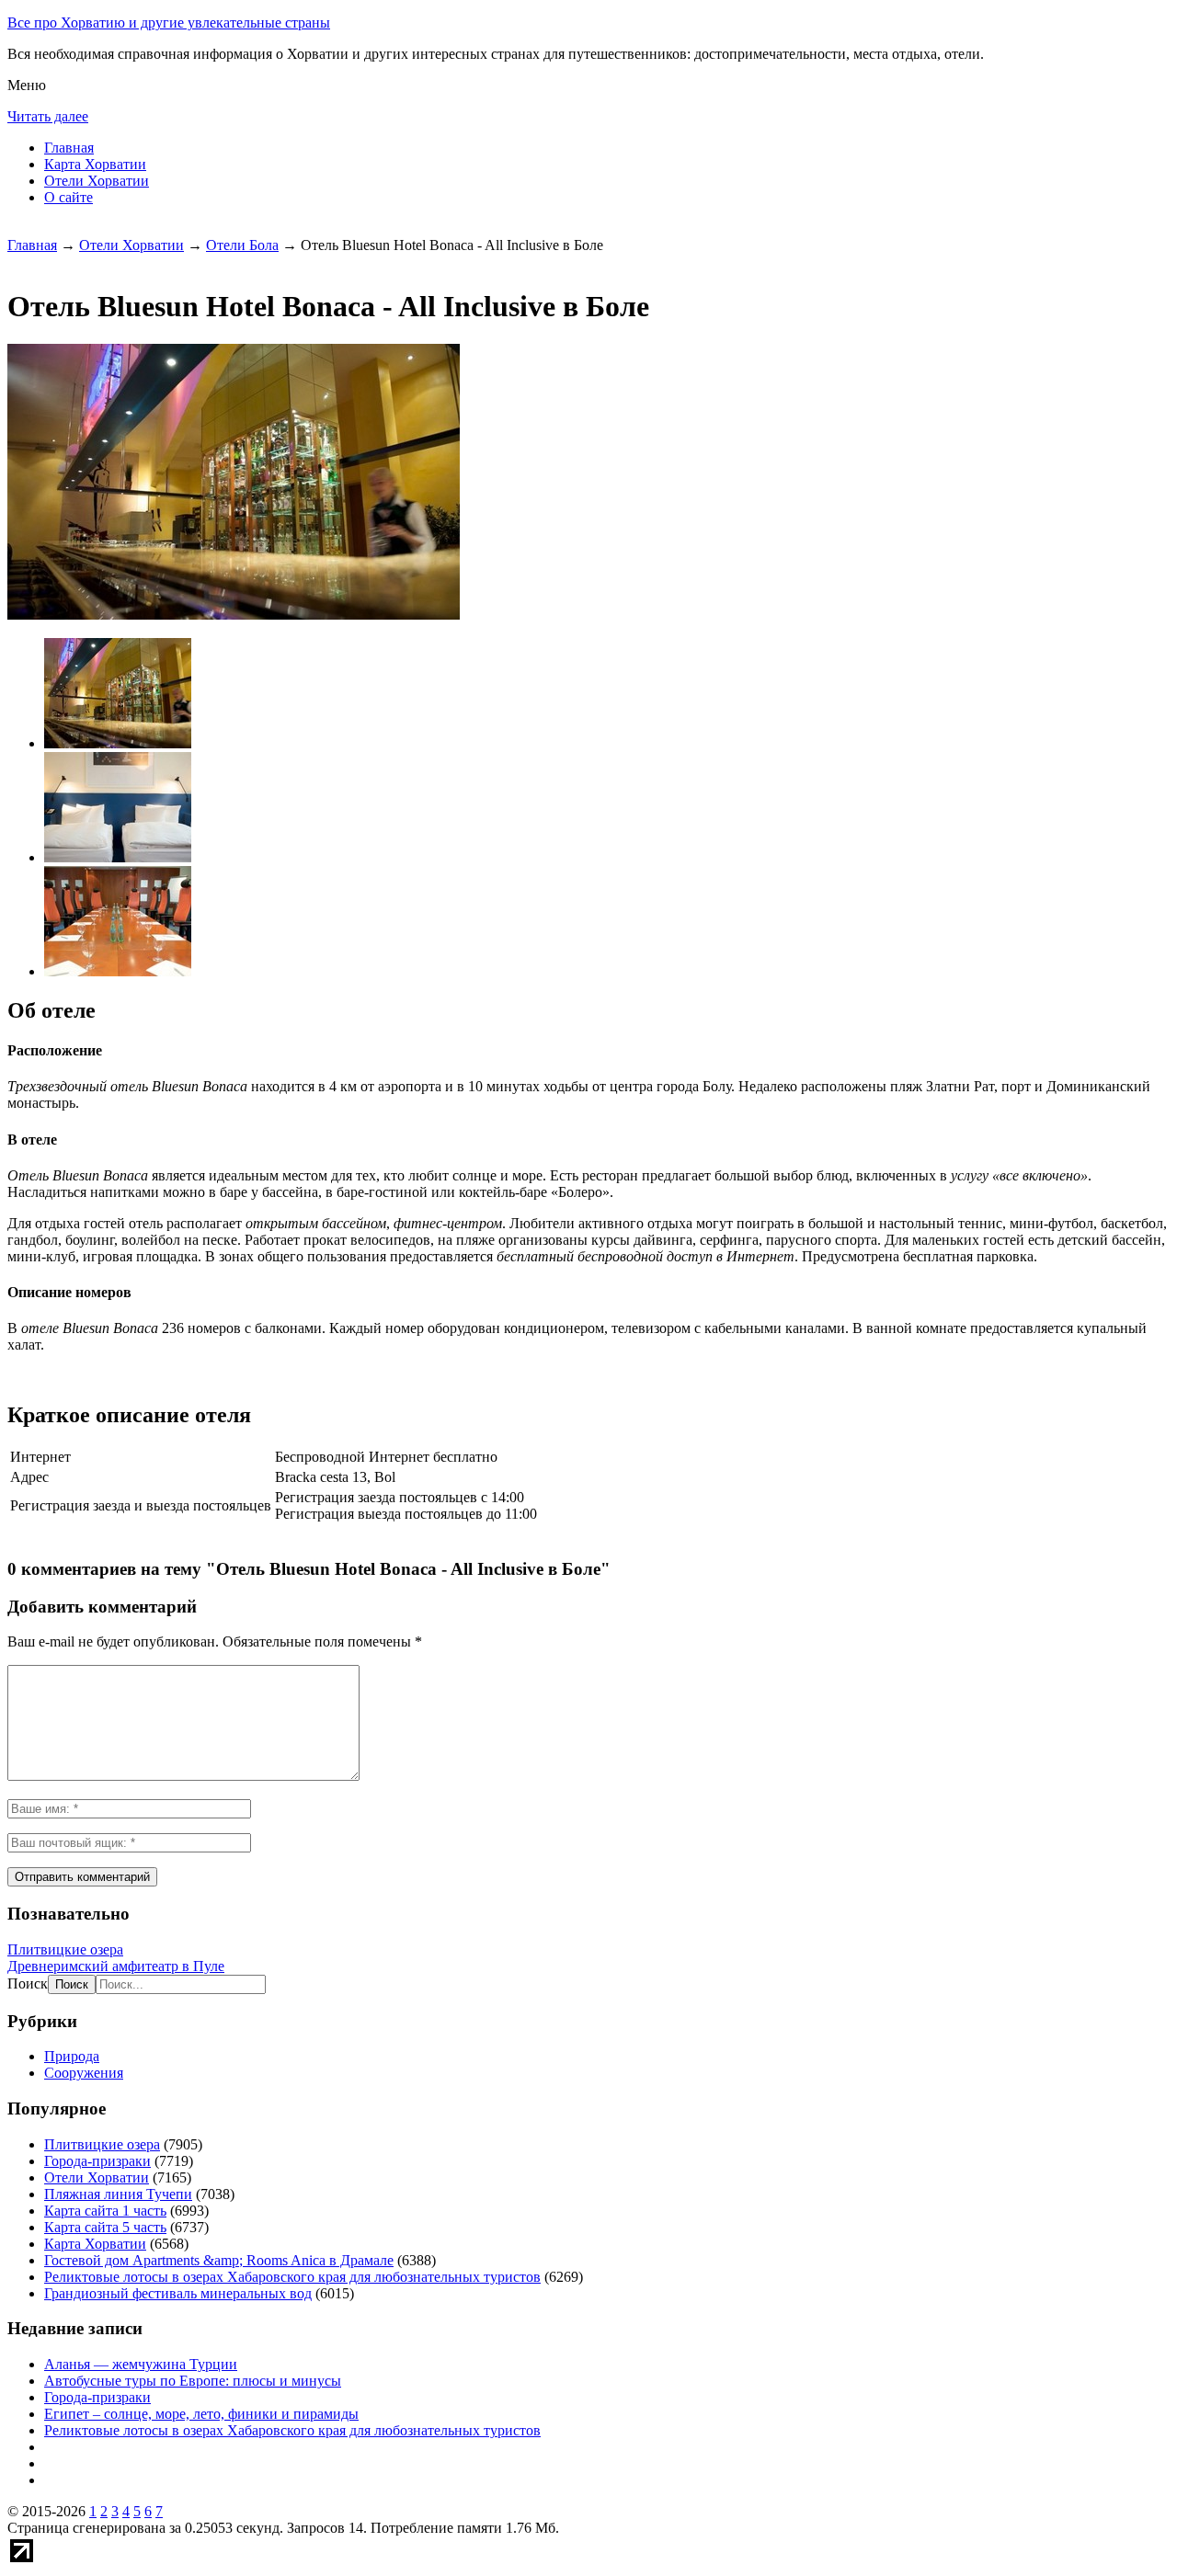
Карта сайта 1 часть (105, 2211)
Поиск (28, 1983)
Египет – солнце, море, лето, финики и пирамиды (201, 2414)
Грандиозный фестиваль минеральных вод (178, 2293)
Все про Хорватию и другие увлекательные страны (169, 23)
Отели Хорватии (97, 181)
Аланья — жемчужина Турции (141, 2364)
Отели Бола (242, 245)
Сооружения (84, 2073)
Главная (69, 148)
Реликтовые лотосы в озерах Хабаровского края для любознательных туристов (292, 2277)
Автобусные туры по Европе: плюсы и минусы (193, 2381)
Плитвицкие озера (65, 1949)
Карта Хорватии (95, 164)
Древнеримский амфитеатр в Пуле (116, 1966)
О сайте (69, 197)
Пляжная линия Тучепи (118, 2194)
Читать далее (48, 116)
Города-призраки (97, 2161)
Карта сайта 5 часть (105, 2227)
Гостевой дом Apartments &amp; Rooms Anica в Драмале (219, 2260)
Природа (72, 2056)
